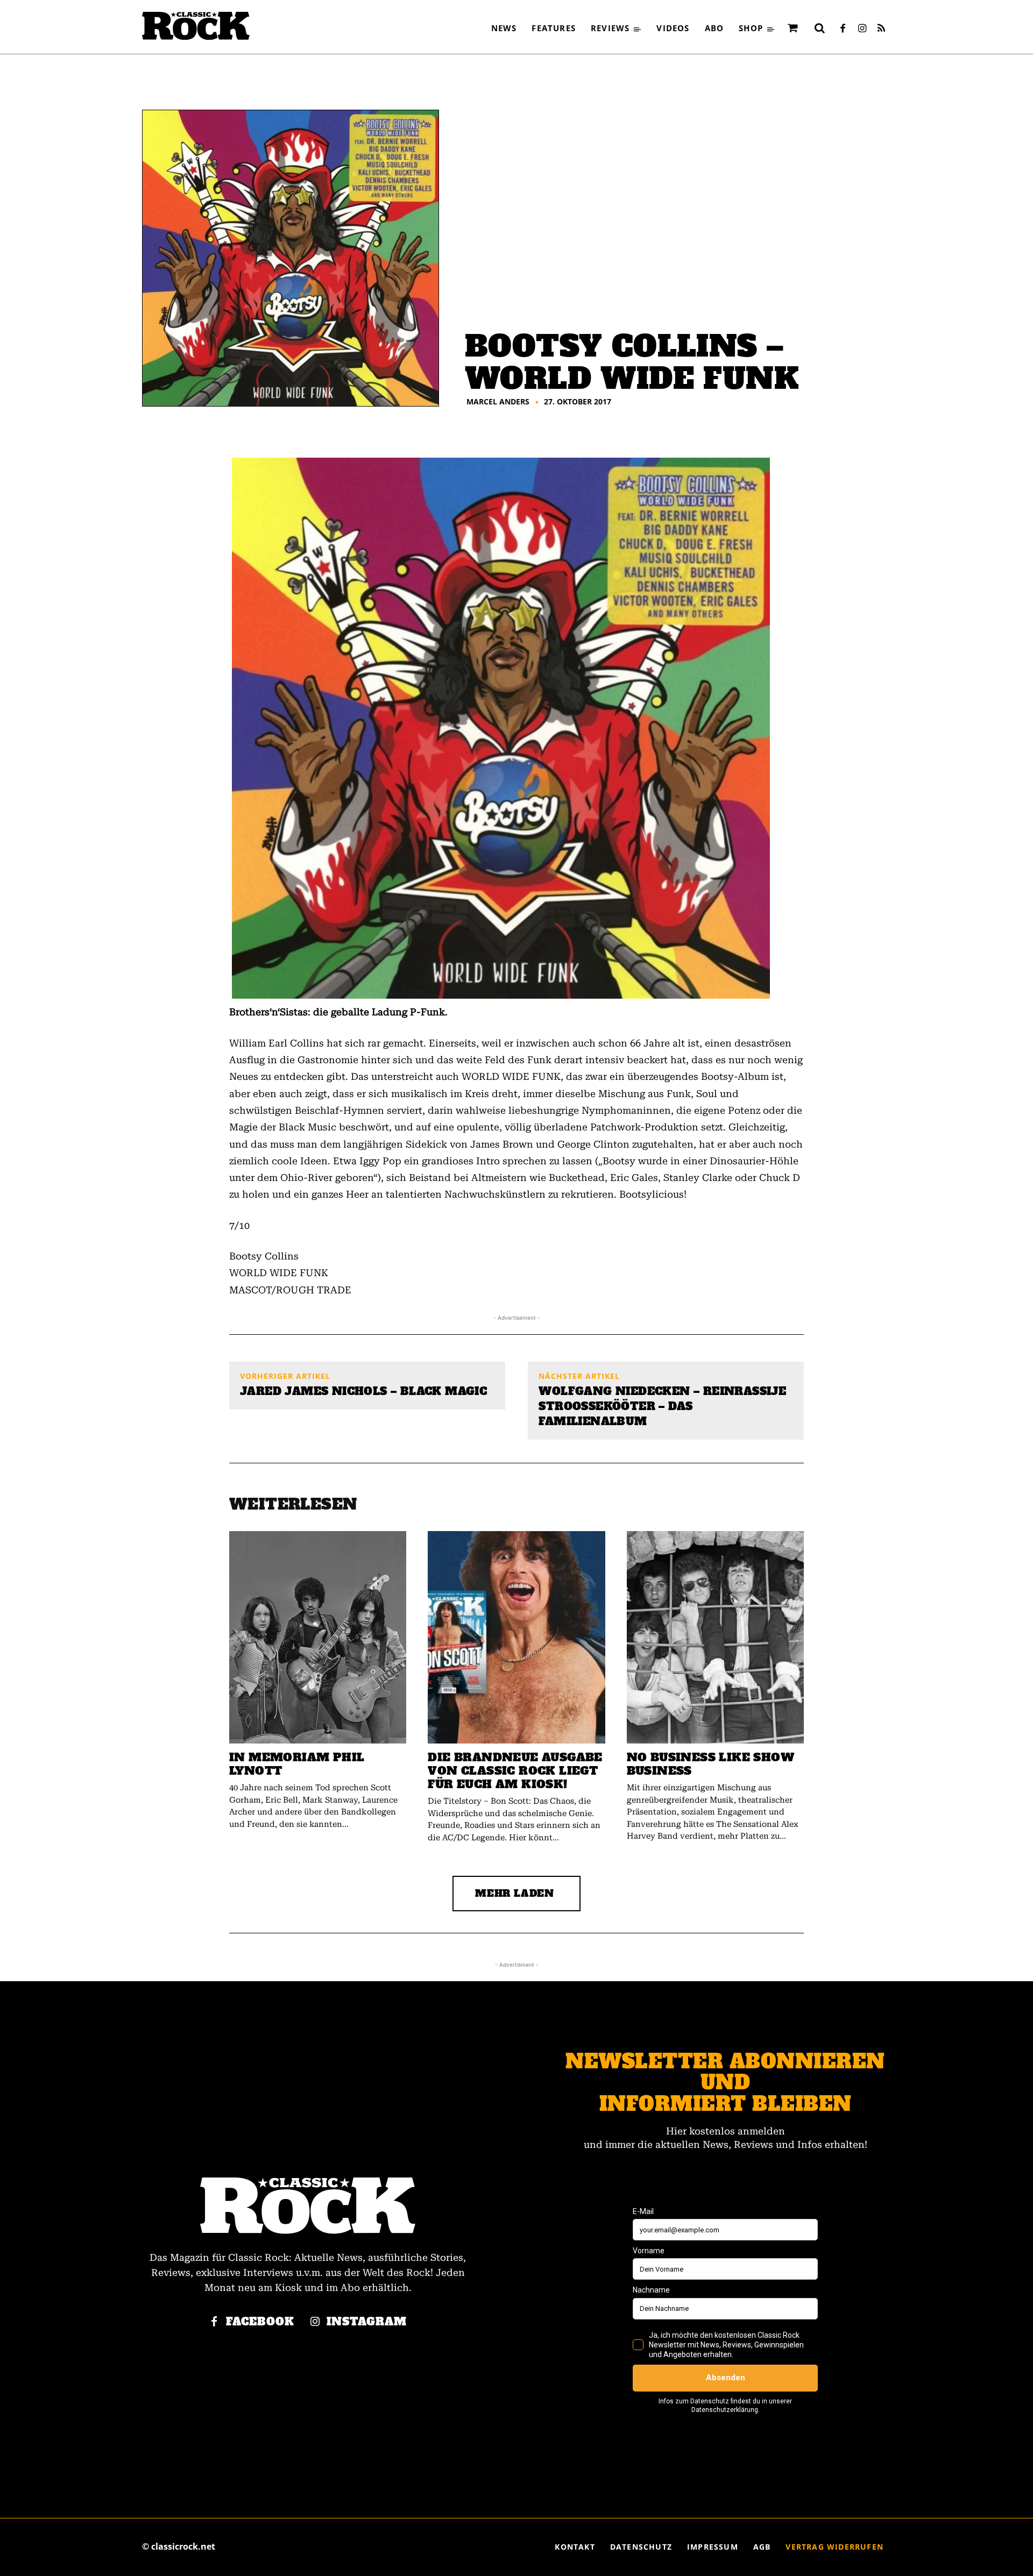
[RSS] (881, 29)
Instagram (367, 2322)
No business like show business (710, 1764)
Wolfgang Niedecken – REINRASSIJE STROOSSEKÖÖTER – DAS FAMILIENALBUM (662, 1406)
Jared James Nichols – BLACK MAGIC (363, 1391)
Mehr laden (515, 1893)
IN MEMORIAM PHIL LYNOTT (297, 1764)
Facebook (260, 2322)
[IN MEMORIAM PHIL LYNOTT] (318, 1637)
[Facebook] (843, 29)
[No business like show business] (715, 1637)
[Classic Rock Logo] (196, 26)
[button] (819, 28)
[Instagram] (862, 29)
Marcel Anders (498, 402)
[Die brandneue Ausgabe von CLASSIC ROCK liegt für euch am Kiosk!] (516, 1637)
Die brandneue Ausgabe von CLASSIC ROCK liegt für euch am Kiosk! (515, 1771)
